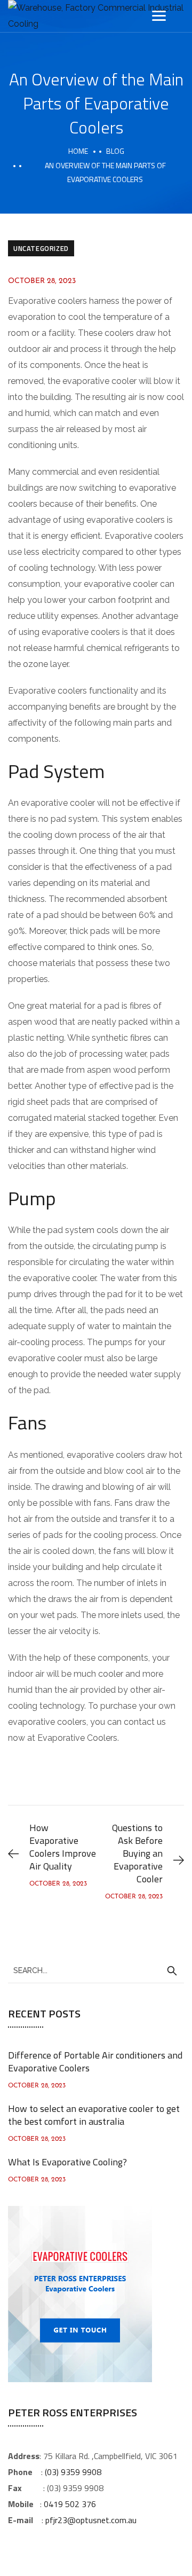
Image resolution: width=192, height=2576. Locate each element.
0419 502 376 (70, 2504)
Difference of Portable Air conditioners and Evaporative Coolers (95, 2061)
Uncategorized (41, 248)
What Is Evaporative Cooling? (67, 2162)
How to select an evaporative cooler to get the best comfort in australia (94, 2115)
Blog (115, 151)
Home (78, 151)
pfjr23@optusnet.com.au (91, 2520)
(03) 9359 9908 (73, 2472)
